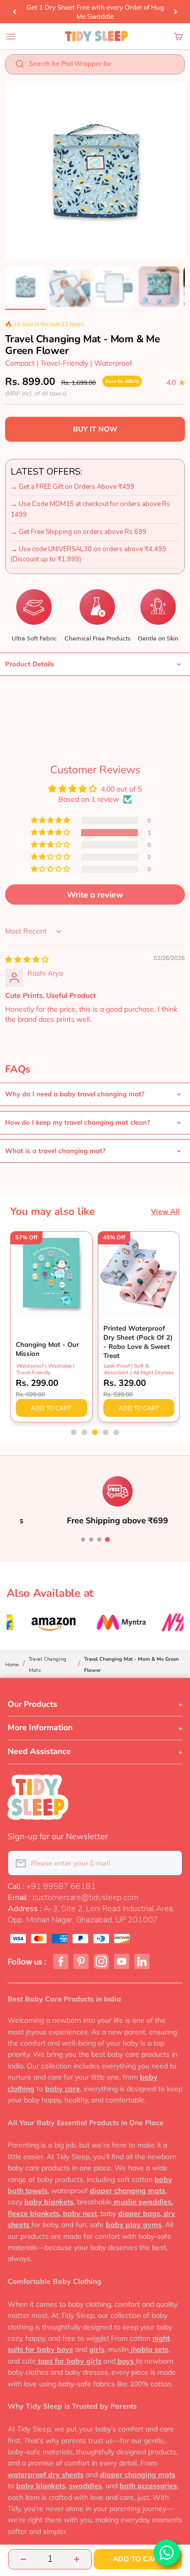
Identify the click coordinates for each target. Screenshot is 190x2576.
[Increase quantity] (77, 2559)
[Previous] (14, 12)
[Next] (176, 12)
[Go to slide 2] (91, 1540)
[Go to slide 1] (83, 1540)
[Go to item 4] (159, 288)
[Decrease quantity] (23, 2559)
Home (12, 1665)
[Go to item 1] (25, 288)
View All (165, 1211)
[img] (27, 959)
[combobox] (102, 66)
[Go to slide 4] (107, 1540)
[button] (51, 833)
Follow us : (27, 1962)
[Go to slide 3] (99, 1540)
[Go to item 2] (70, 288)
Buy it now (95, 429)
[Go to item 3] (115, 288)
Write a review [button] (95, 895)
